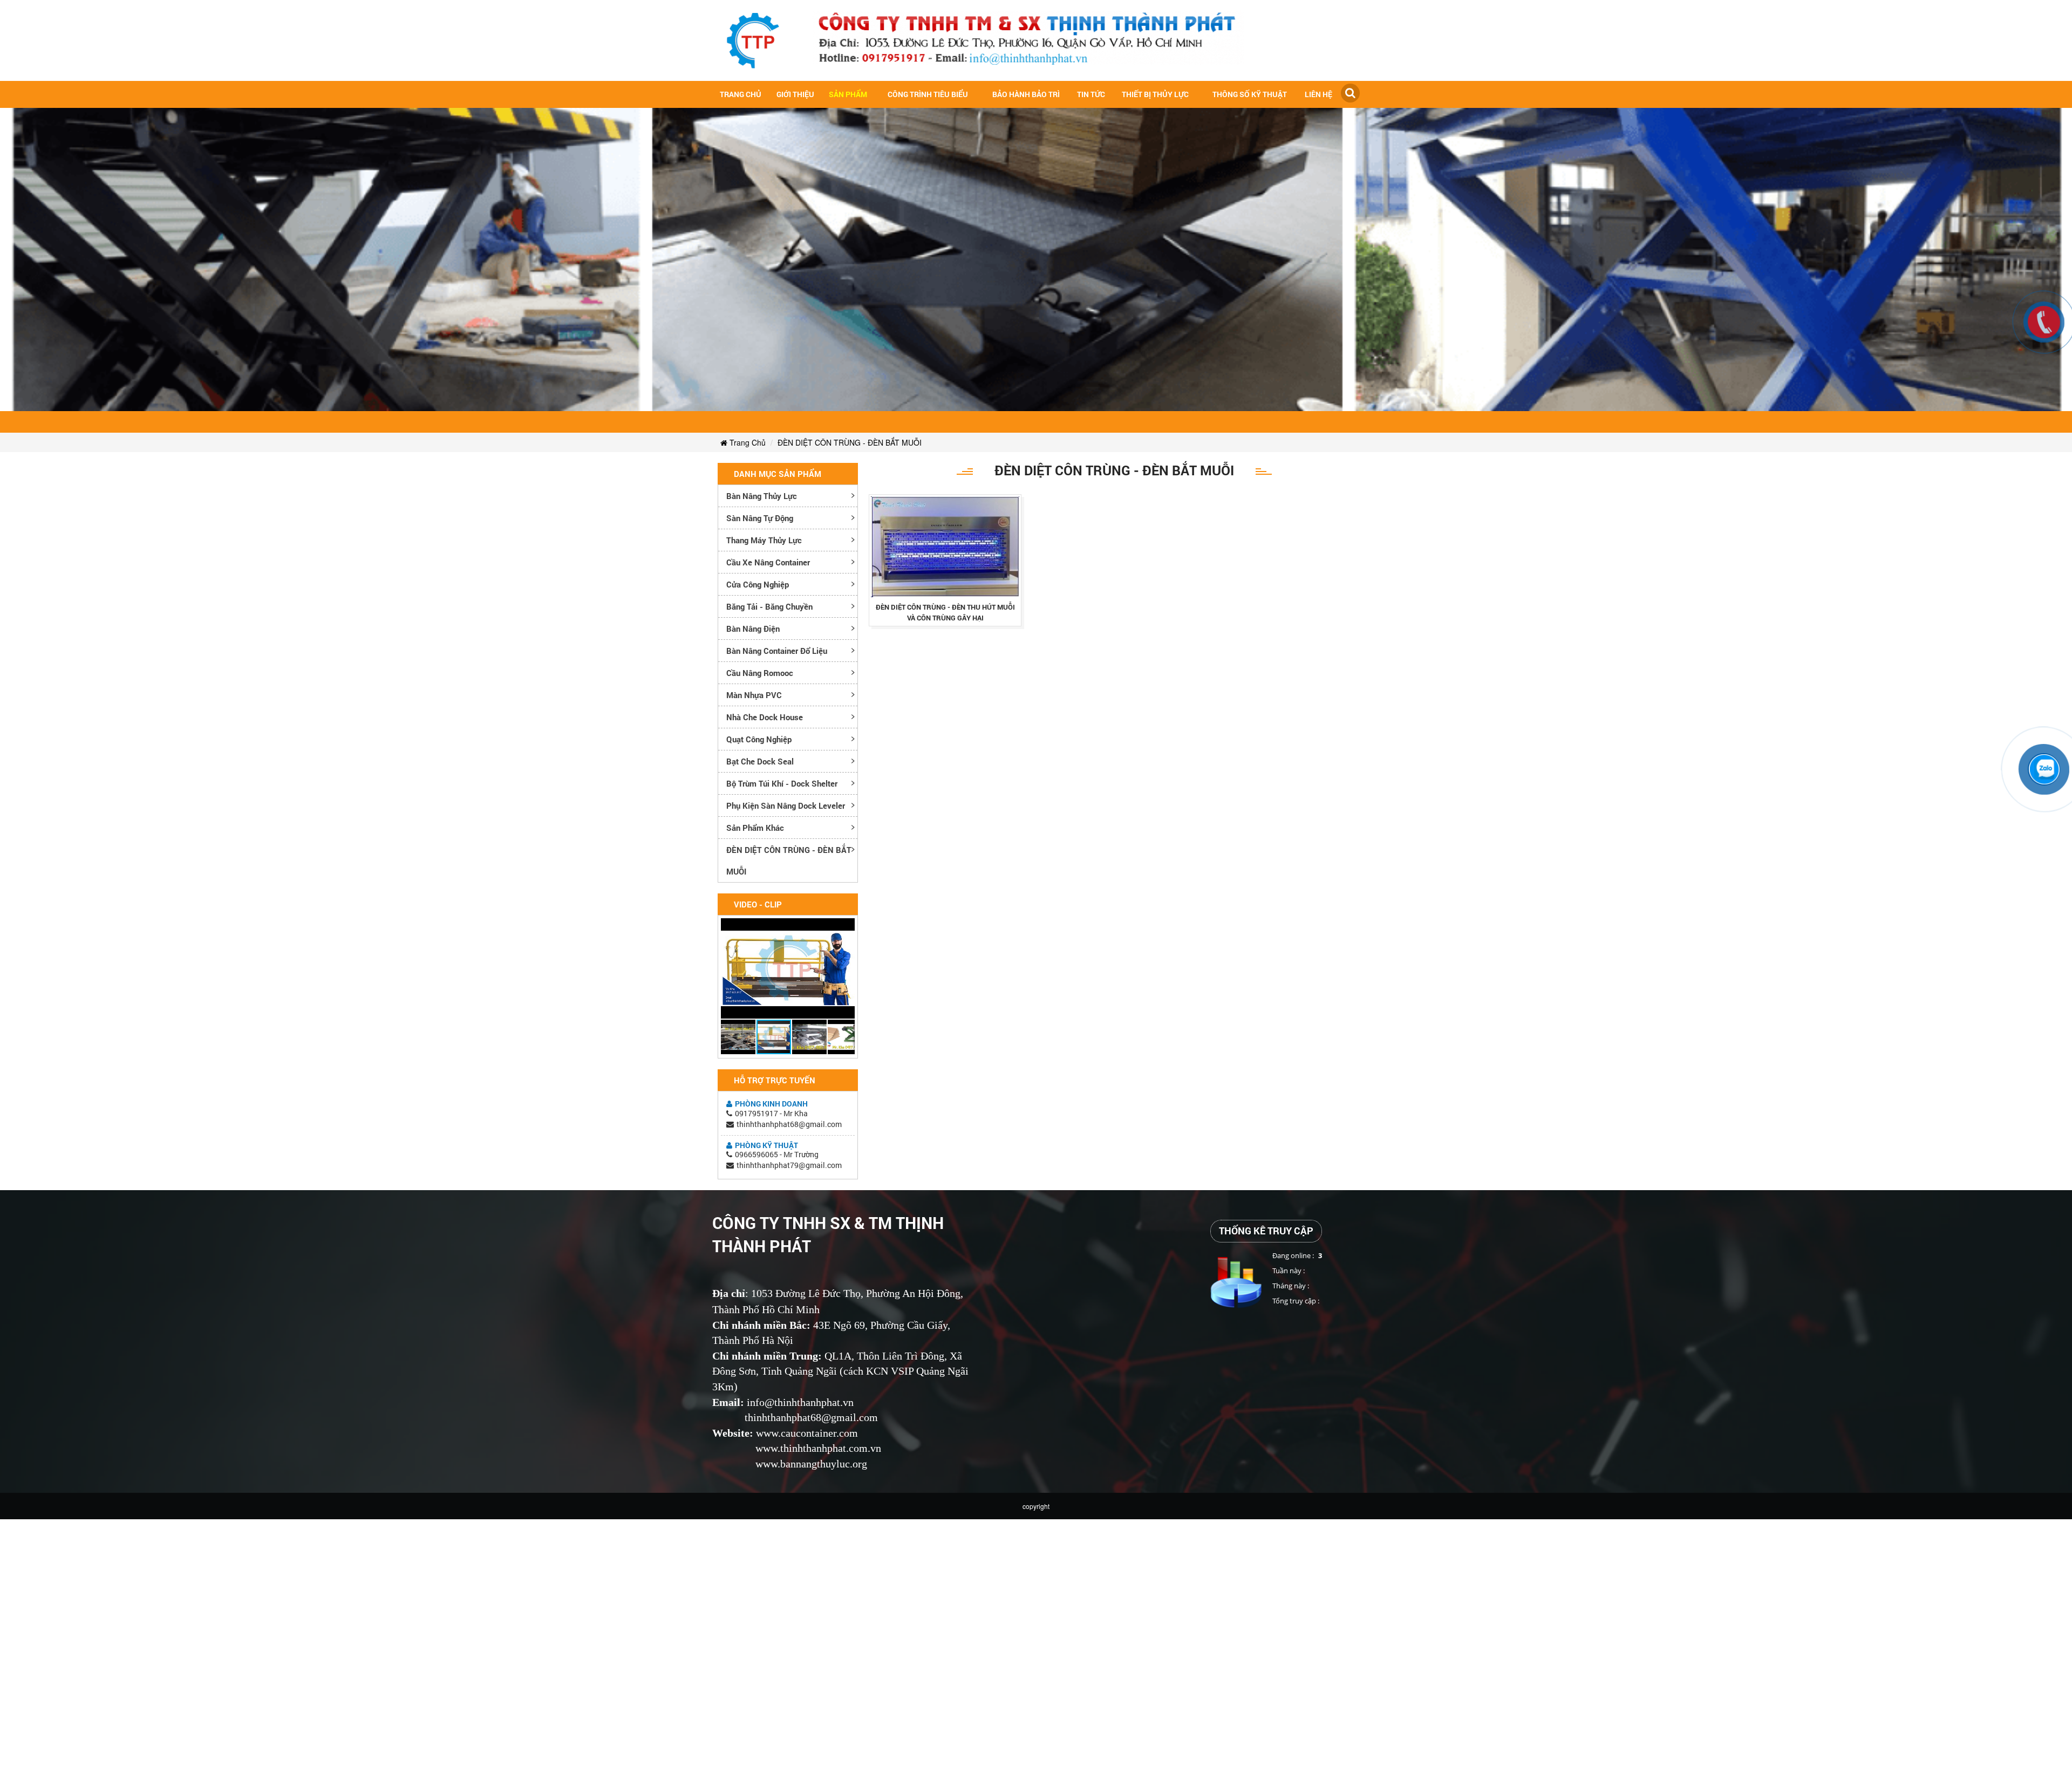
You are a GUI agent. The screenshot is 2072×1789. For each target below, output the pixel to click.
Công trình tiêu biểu (928, 94)
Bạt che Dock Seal (760, 761)
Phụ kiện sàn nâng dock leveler (786, 805)
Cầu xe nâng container (768, 562)
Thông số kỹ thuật (1250, 94)
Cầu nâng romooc (760, 673)
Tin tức (1091, 94)
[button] (845, 928)
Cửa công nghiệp (758, 584)
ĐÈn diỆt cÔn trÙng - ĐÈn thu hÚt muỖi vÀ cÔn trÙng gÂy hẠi (945, 612)
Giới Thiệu (795, 94)
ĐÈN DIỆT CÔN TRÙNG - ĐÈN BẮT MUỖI (850, 442)
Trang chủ (741, 94)
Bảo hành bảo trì (1026, 94)
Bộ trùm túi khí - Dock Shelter (782, 783)
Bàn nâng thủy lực (762, 496)
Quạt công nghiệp (759, 739)
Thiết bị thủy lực (1155, 94)
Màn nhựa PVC (754, 695)
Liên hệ (1318, 94)
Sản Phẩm (848, 94)
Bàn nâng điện (753, 629)
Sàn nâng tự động (760, 518)
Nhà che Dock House (765, 717)
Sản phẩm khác (755, 828)
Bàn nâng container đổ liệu (777, 651)
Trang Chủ (747, 442)
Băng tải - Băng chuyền (769, 606)
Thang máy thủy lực (764, 540)
